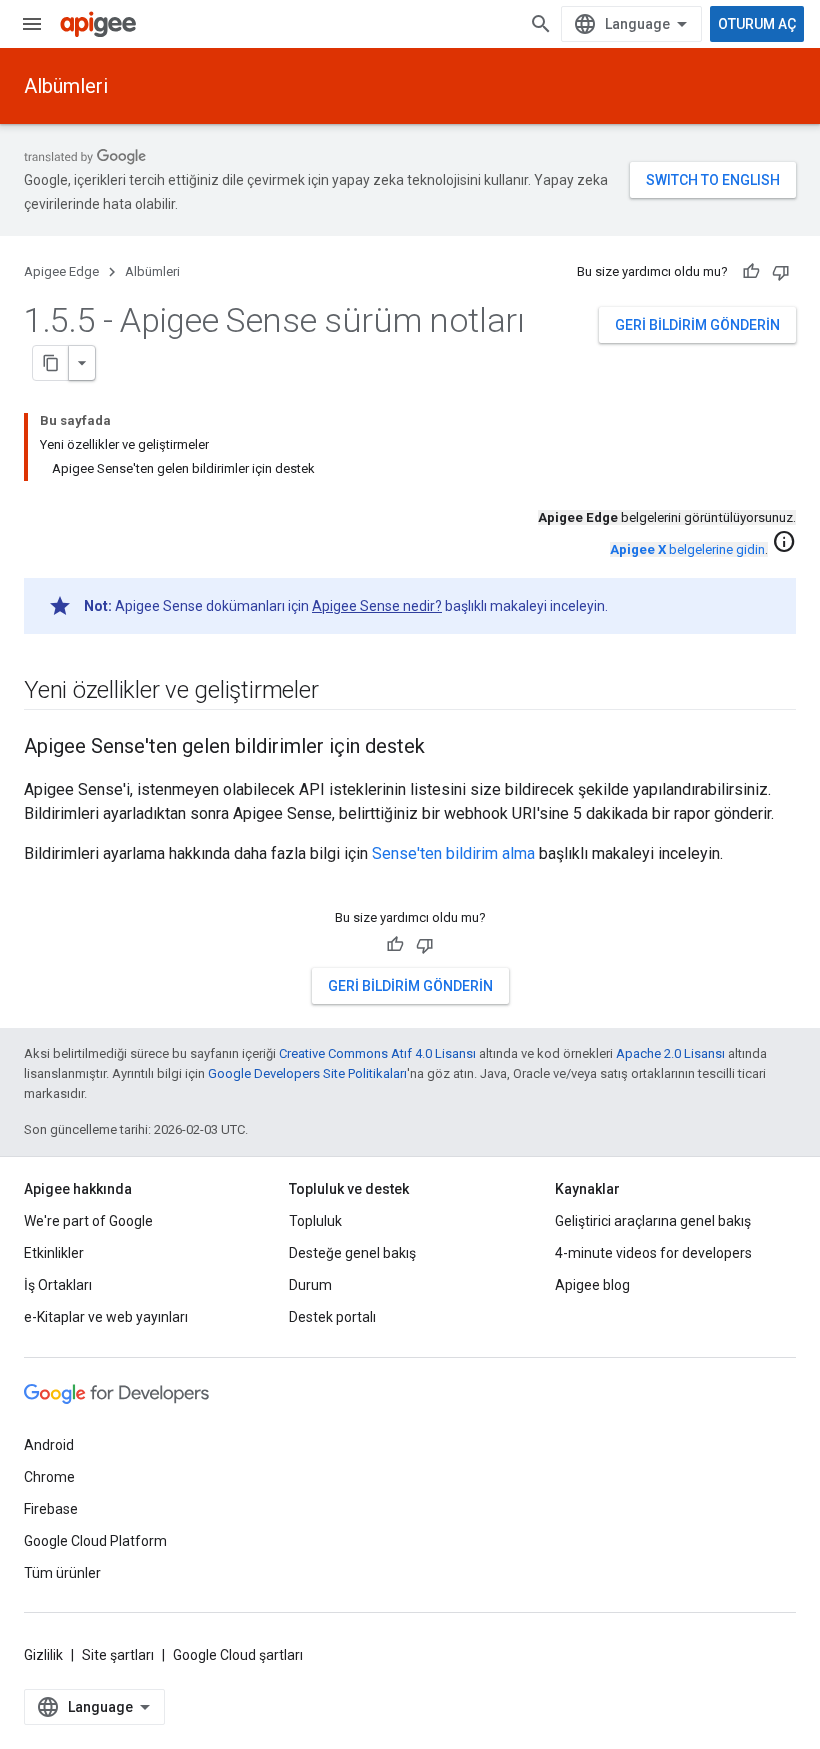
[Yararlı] (751, 272)
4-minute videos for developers (653, 1253)
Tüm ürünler (62, 1573)
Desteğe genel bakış (352, 1253)
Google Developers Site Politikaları (307, 1073)
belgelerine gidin (687, 549)
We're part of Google (88, 1221)
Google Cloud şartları (238, 1655)
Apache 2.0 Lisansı (670, 1053)
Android (49, 1445)
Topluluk (315, 1221)
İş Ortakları (58, 1285)
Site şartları (118, 1655)
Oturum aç (757, 24)
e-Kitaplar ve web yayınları (106, 1317)
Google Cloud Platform (95, 1541)
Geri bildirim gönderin (697, 325)
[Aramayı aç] (541, 24)
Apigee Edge (61, 271)
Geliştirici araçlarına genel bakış (653, 1221)
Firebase (51, 1509)
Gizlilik (43, 1655)
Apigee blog (592, 1285)
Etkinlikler (54, 1253)
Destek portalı (332, 1317)
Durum (310, 1285)
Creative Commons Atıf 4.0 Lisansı (377, 1053)
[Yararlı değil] (781, 272)
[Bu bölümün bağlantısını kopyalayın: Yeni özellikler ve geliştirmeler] (338, 692)
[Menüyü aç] (32, 24)
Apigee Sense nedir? (377, 606)
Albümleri (66, 86)
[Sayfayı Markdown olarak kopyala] (51, 363)
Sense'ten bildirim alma (453, 853)
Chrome (49, 1477)
